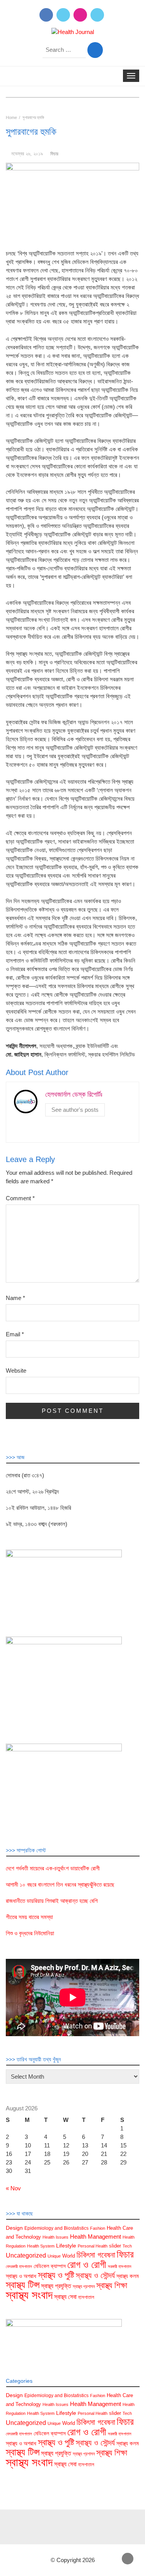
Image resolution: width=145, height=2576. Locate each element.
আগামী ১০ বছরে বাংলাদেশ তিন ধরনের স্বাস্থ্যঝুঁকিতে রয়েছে (60, 1884)
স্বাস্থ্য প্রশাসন (84, 2287)
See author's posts (75, 1110)
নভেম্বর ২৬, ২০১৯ (27, 154)
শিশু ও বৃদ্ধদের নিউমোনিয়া (30, 1933)
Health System (41, 2246)
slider (115, 2246)
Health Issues (55, 2237)
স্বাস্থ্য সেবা (65, 2297)
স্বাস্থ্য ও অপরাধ (21, 2276)
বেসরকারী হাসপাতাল (19, 2266)
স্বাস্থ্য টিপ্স (23, 2285)
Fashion (98, 2228)
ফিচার (54, 154)
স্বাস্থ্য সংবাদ (29, 2295)
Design (14, 2228)
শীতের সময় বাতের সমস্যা (29, 1917)
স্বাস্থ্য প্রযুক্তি (56, 2286)
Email (15, 1334)
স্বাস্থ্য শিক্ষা (112, 2285)
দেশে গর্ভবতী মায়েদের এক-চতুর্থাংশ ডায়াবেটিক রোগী (53, 1868)
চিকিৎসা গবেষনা (96, 2255)
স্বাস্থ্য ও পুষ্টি (56, 2275)
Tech (127, 2246)
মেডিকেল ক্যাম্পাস (50, 2266)
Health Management (96, 2237)
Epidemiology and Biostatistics (56, 2228)
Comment (20, 1198)
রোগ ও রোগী (87, 2265)
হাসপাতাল (86, 2297)
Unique (54, 2256)
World (69, 2256)
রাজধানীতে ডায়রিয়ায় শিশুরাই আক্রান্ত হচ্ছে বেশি (52, 1901)
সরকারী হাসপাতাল (120, 2266)
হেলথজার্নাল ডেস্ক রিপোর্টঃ (74, 1094)
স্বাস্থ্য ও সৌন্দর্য (95, 2275)
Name (15, 1298)
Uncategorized (26, 2255)
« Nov (13, 2188)
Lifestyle (66, 2246)
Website (16, 1371)
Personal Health (93, 2246)
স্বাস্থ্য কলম (128, 2276)
